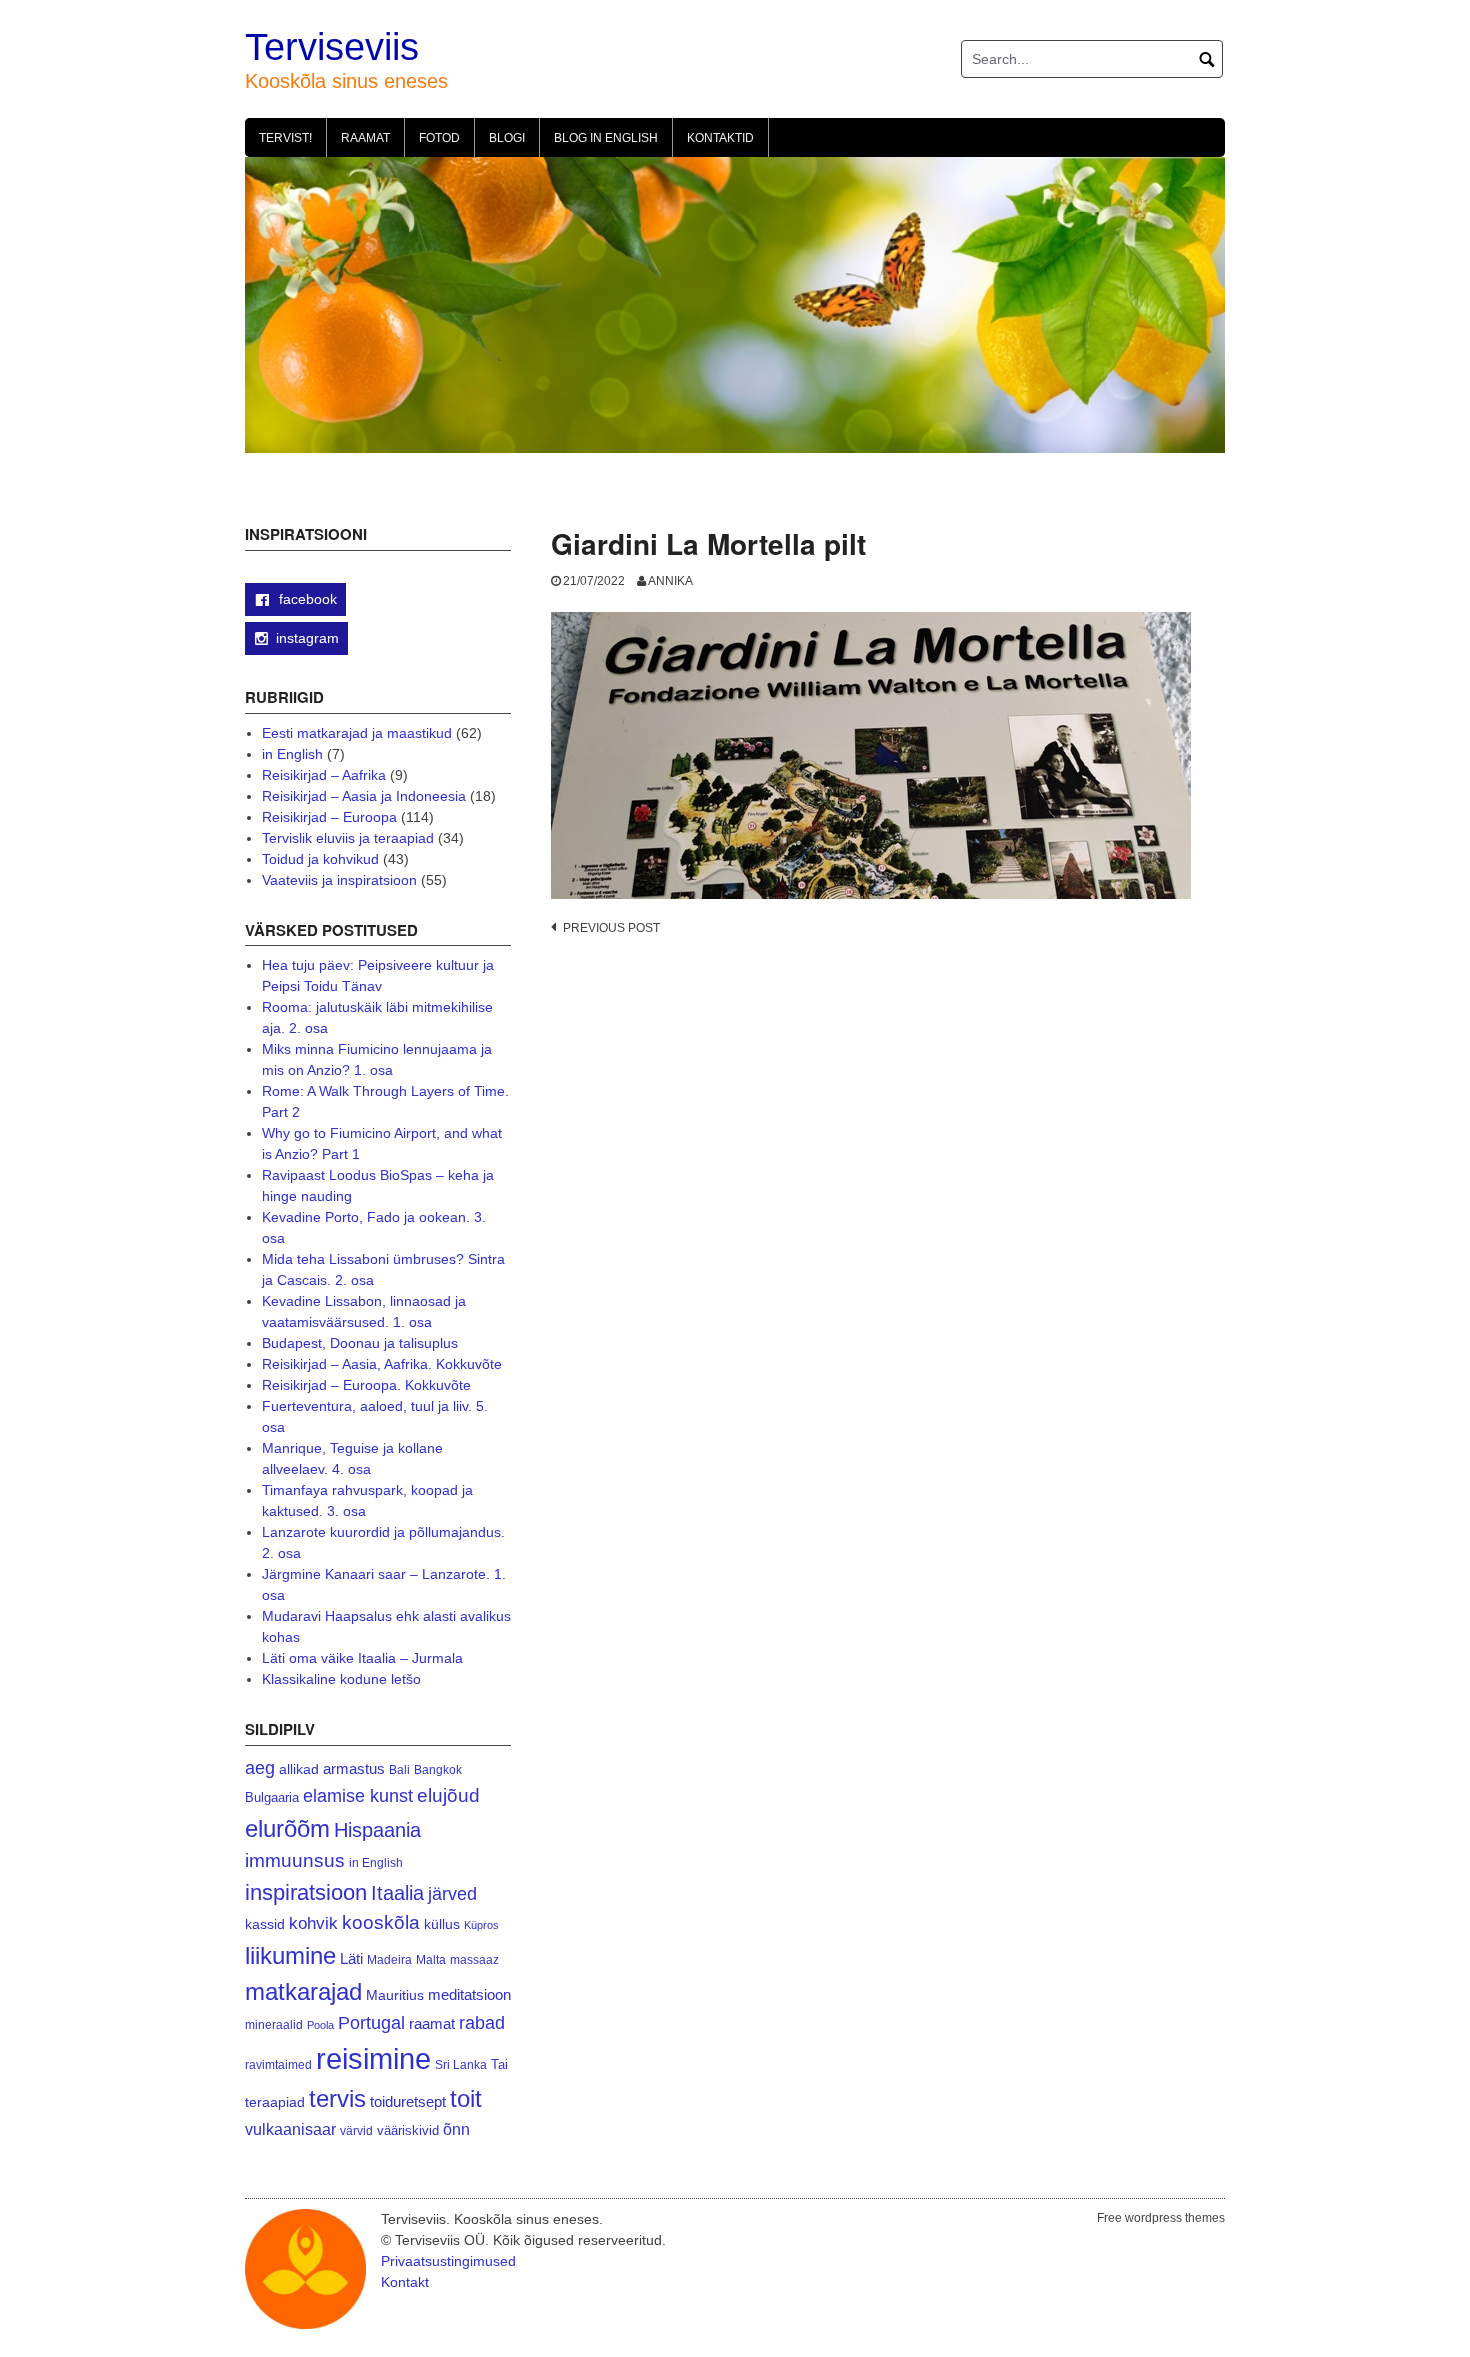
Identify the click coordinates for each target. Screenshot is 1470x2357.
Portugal (371, 2023)
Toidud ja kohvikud (320, 859)
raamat (432, 2024)
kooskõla (381, 1922)
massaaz (474, 1960)
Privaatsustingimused (448, 2261)
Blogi (507, 138)
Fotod (439, 138)
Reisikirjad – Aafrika (324, 775)
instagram (307, 638)
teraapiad (275, 2102)
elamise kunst (358, 1796)
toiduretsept (408, 2102)
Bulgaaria (272, 1797)
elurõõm (287, 1828)
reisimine (373, 2058)
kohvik (313, 1923)
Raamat (365, 138)
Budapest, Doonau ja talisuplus (360, 1343)
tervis (337, 2098)
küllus (442, 1924)
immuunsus (295, 1860)
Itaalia (397, 1893)
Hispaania (377, 1830)
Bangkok (438, 1769)
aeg (260, 1768)
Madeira (389, 1959)
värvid (356, 2131)
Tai (499, 2064)
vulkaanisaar (290, 2129)
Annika (670, 581)
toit (466, 2099)
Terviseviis (332, 47)
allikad (299, 1769)
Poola (320, 2025)
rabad (482, 2023)
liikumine (290, 1955)
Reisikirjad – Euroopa (329, 817)
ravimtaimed (278, 2065)
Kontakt (405, 2282)
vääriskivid (408, 2130)
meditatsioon (469, 1995)
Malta (431, 1959)
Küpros (481, 1925)
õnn (456, 2129)
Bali (399, 1769)
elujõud (448, 1795)
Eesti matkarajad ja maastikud (357, 733)
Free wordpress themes (1161, 2218)
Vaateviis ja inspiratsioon (339, 880)
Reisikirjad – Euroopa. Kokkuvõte (366, 1385)
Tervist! (285, 138)
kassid (265, 1924)
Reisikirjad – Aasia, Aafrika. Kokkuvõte (382, 1364)
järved (452, 1894)
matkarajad (303, 1991)
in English (292, 754)
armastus (354, 1768)
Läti (351, 1958)
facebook (306, 599)
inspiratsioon (306, 1892)
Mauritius (395, 1995)
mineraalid (274, 2025)
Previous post (611, 928)
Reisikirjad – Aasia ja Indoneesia (364, 796)
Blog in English (606, 138)
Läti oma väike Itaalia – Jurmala (362, 1658)
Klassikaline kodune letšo (341, 1679)
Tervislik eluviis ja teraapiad (348, 838)
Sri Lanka (461, 2065)
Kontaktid (720, 138)
